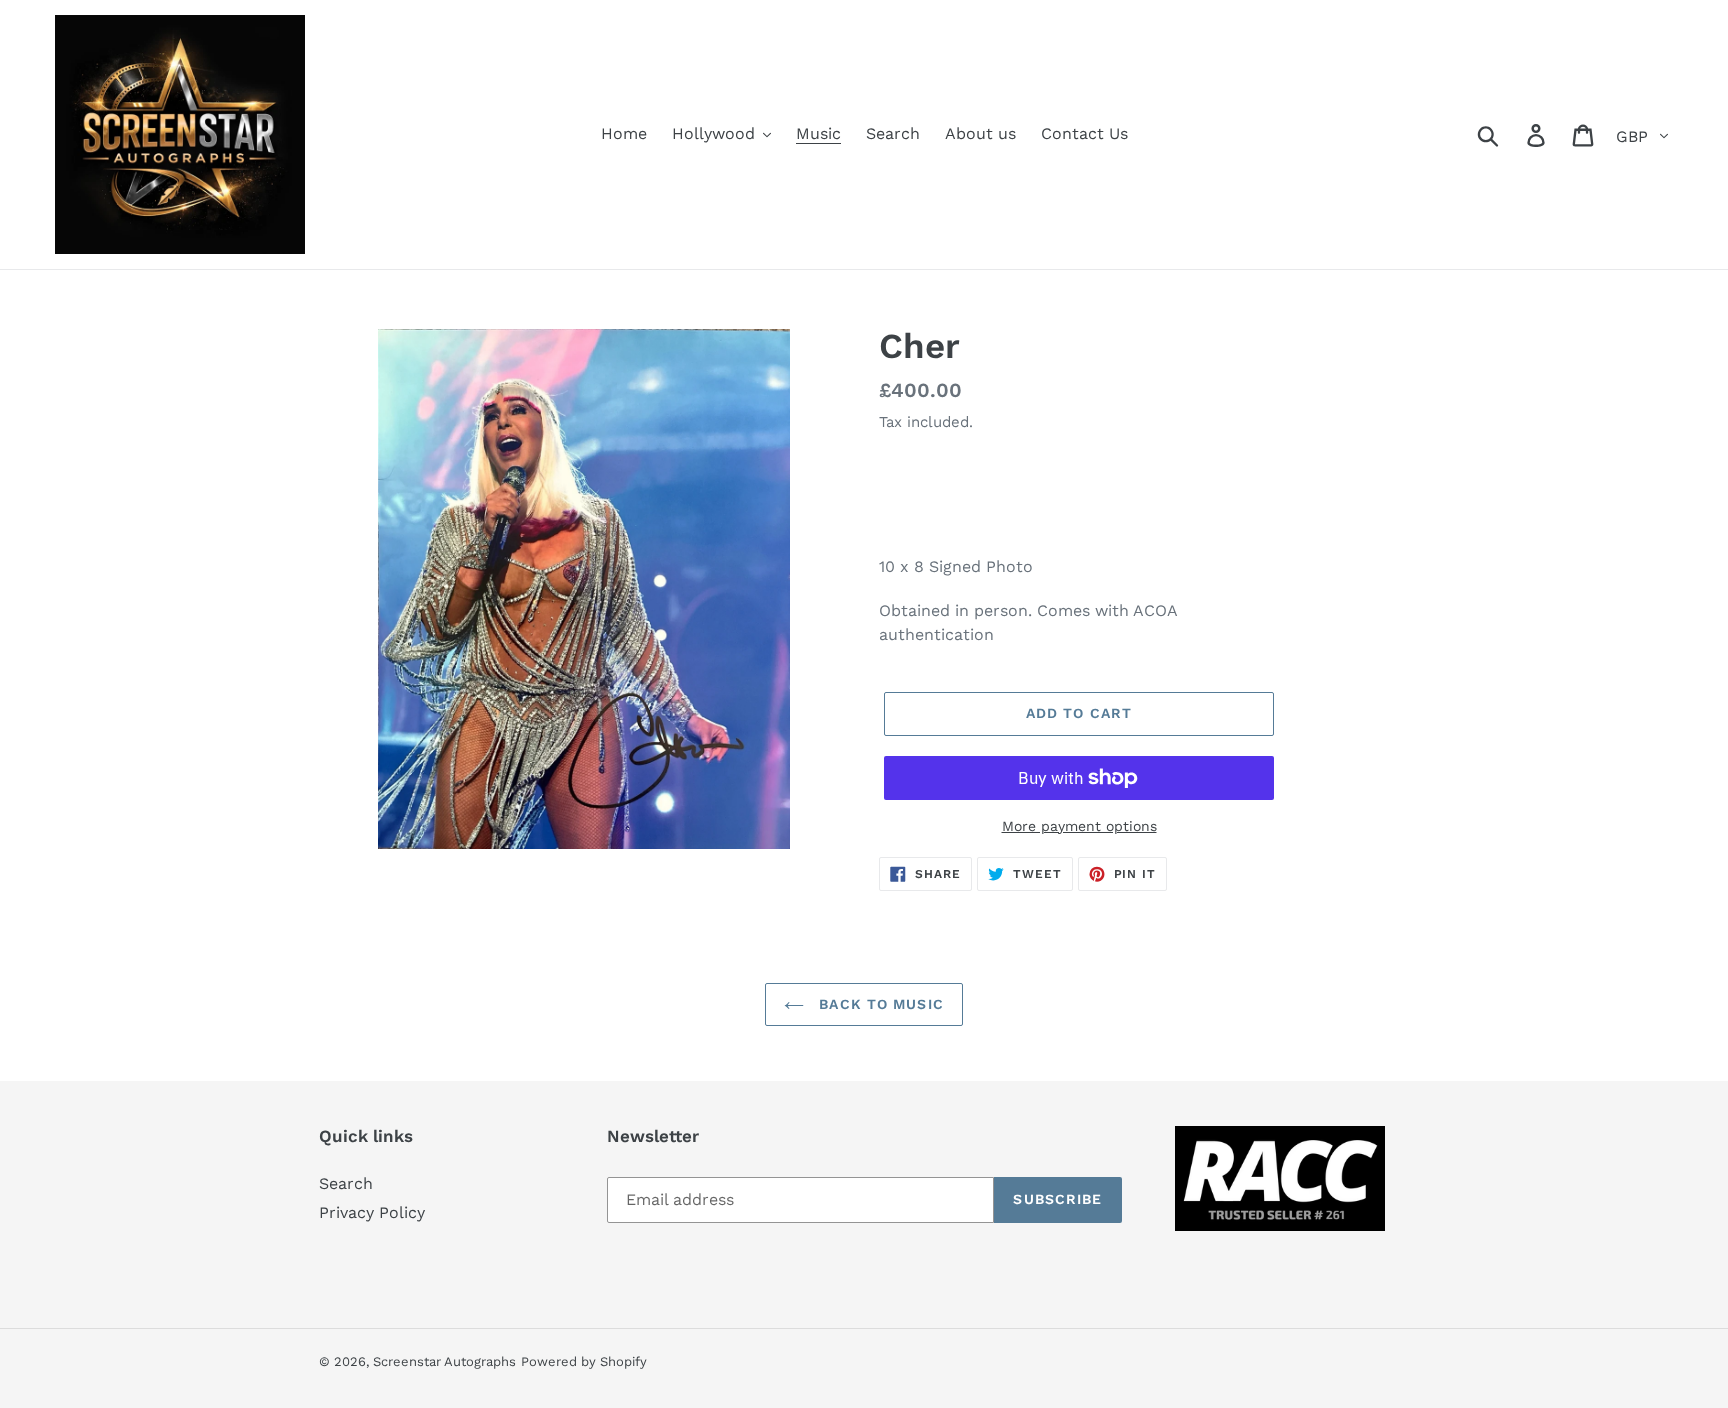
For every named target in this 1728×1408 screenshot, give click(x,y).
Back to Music (879, 1004)
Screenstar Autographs (444, 1361)
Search (346, 1183)
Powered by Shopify (584, 1361)
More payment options (1079, 826)
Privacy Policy (372, 1212)
